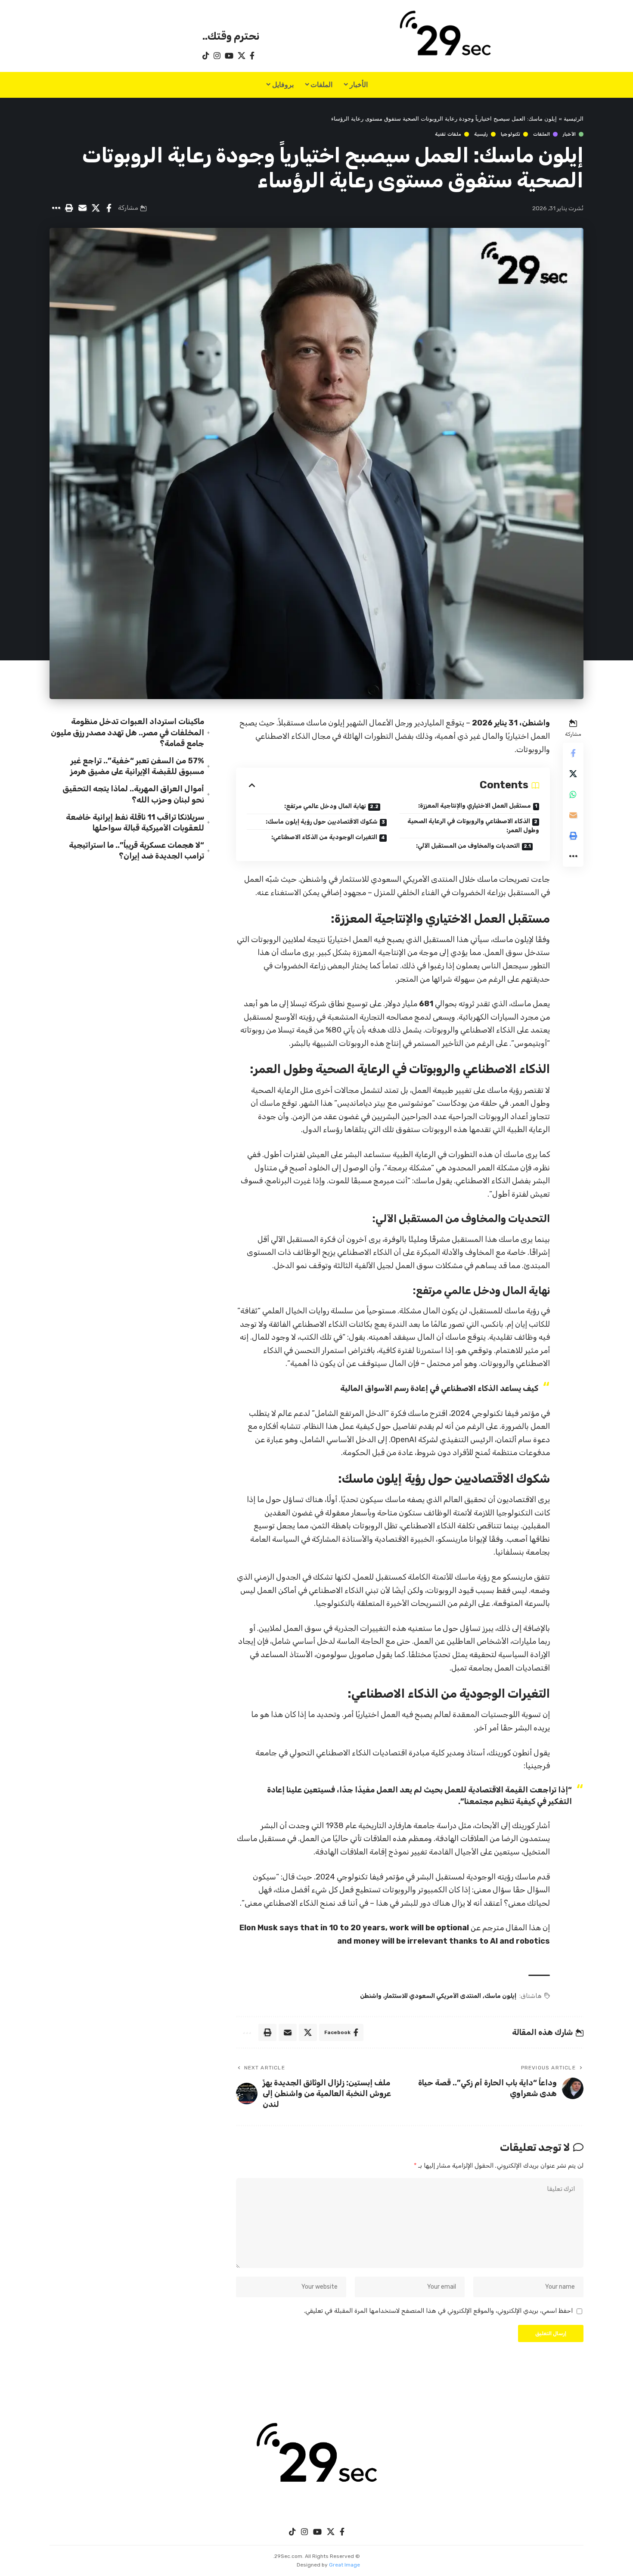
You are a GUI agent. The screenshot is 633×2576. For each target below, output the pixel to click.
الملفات (541, 134)
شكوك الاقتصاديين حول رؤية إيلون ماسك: (322, 822)
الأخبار (569, 134)
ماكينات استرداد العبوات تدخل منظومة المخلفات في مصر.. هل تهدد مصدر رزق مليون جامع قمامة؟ (127, 732)
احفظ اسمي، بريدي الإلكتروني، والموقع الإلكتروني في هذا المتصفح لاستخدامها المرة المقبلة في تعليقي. (438, 2311)
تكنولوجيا (510, 134)
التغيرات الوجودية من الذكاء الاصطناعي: (324, 837)
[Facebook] (252, 56)
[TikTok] (206, 56)
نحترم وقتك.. (231, 36)
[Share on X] (96, 208)
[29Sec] (317, 2456)
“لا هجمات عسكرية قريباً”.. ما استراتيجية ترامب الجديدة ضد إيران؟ (137, 851)
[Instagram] (217, 56)
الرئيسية (574, 119)
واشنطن (371, 1996)
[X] (242, 56)
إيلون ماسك (500, 1996)
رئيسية (481, 134)
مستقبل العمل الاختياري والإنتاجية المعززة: (475, 806)
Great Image (344, 2565)
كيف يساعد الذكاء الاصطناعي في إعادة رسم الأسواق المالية (439, 1388)
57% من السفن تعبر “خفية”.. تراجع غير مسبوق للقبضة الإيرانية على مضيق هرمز (137, 766)
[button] (69, 208)
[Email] (82, 208)
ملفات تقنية (448, 134)
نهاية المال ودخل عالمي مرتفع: (325, 806)
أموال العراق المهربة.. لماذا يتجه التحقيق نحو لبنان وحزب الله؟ (133, 794)
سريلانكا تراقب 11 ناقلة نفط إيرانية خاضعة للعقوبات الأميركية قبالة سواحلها (135, 823)
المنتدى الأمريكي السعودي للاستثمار (433, 1996)
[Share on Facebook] (109, 208)
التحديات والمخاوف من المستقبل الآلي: (468, 846)
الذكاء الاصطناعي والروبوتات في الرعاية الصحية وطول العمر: (473, 826)
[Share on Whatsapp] (573, 794)
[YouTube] (229, 56)
